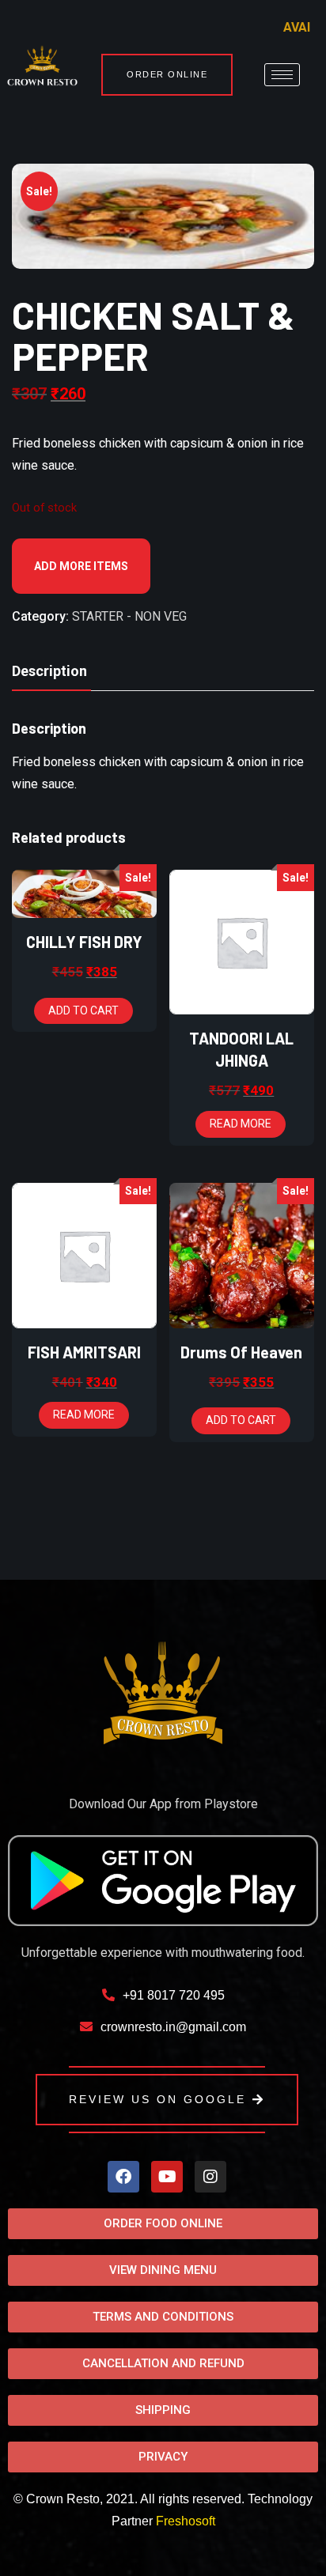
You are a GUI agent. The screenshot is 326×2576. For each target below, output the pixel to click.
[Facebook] (123, 2177)
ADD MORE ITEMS (81, 566)
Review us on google (157, 2099)
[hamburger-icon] (282, 75)
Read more (241, 1124)
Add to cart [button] (83, 1010)
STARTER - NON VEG (129, 616)
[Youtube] (167, 2177)
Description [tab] (49, 671)
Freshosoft (186, 2521)
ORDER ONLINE (167, 74)
